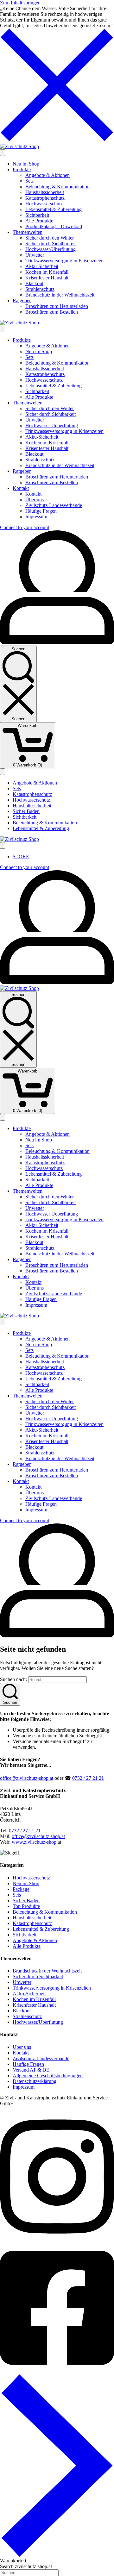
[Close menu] (3, 329)
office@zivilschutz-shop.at (27, 1778)
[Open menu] (3, 153)
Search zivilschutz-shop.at (26, 2566)
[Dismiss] (57, 141)
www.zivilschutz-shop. (35, 1842)
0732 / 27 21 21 (88, 1778)
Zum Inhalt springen (20, 3)
